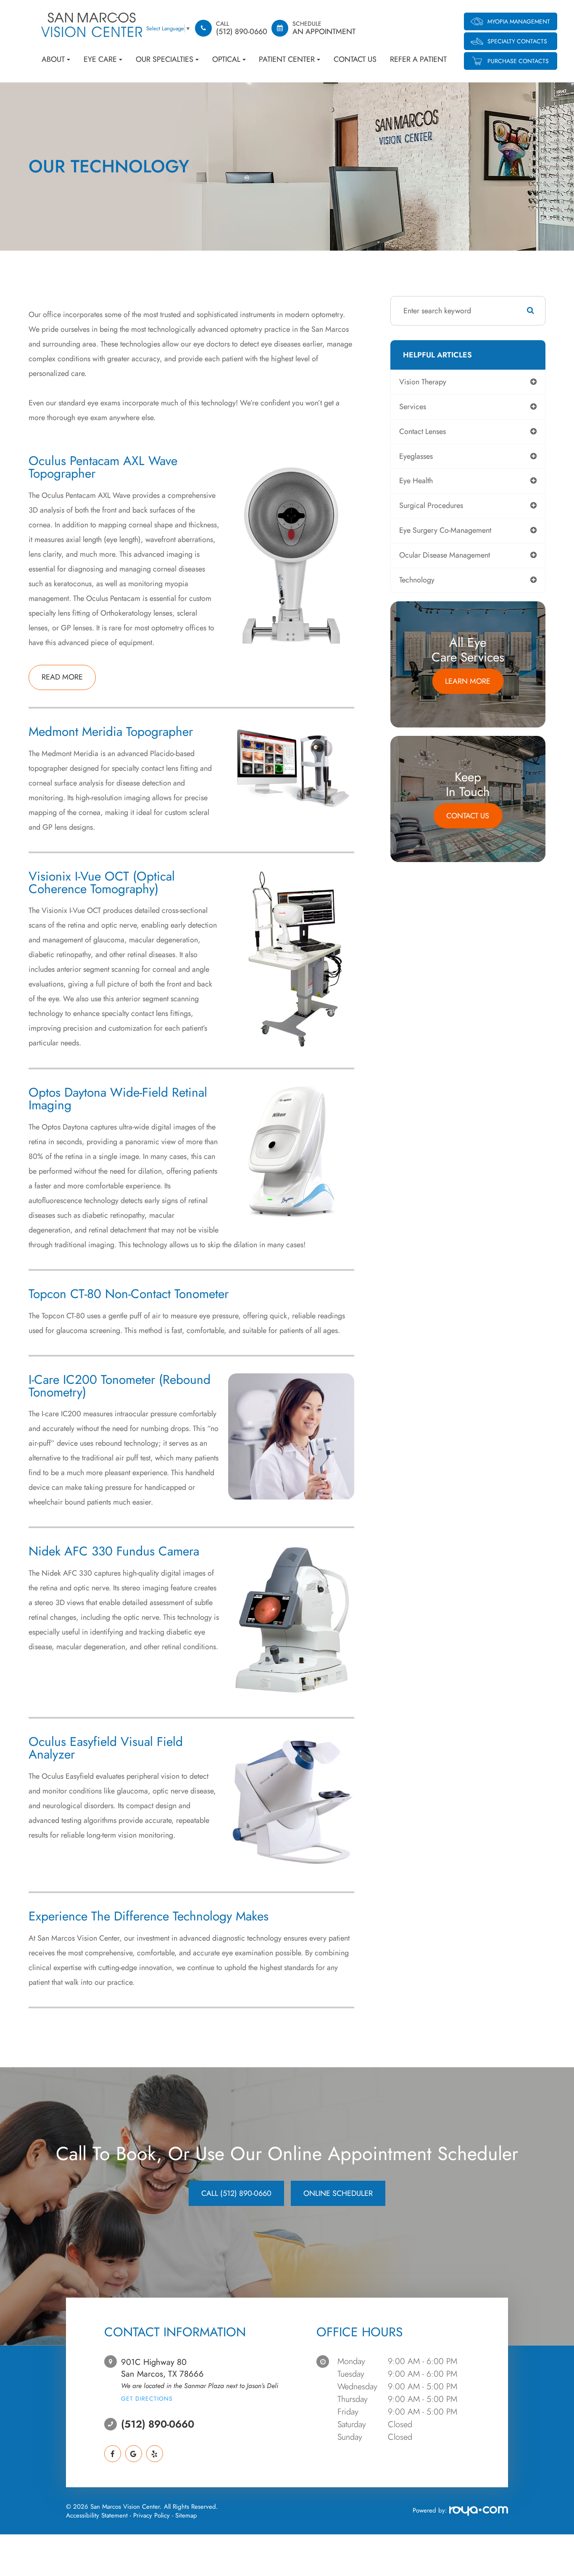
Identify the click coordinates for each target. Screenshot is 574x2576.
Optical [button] (226, 59)
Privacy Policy (151, 2515)
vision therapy (423, 382)
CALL (236, 2193)
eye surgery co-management (445, 530)
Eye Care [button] (100, 59)
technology (417, 580)
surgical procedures (431, 505)
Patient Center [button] (287, 59)
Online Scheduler (338, 2193)
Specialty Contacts (517, 41)
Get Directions (147, 2399)
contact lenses (423, 431)
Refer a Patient (418, 59)
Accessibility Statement (97, 2515)
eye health (416, 481)
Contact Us (355, 59)
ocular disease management (445, 555)
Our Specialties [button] (165, 59)
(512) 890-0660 (158, 2424)
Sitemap (186, 2515)
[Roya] (478, 2512)
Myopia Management (519, 21)
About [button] (53, 59)
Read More (62, 677)
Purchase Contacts (518, 61)
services (413, 407)
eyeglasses (416, 456)
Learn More (468, 681)
